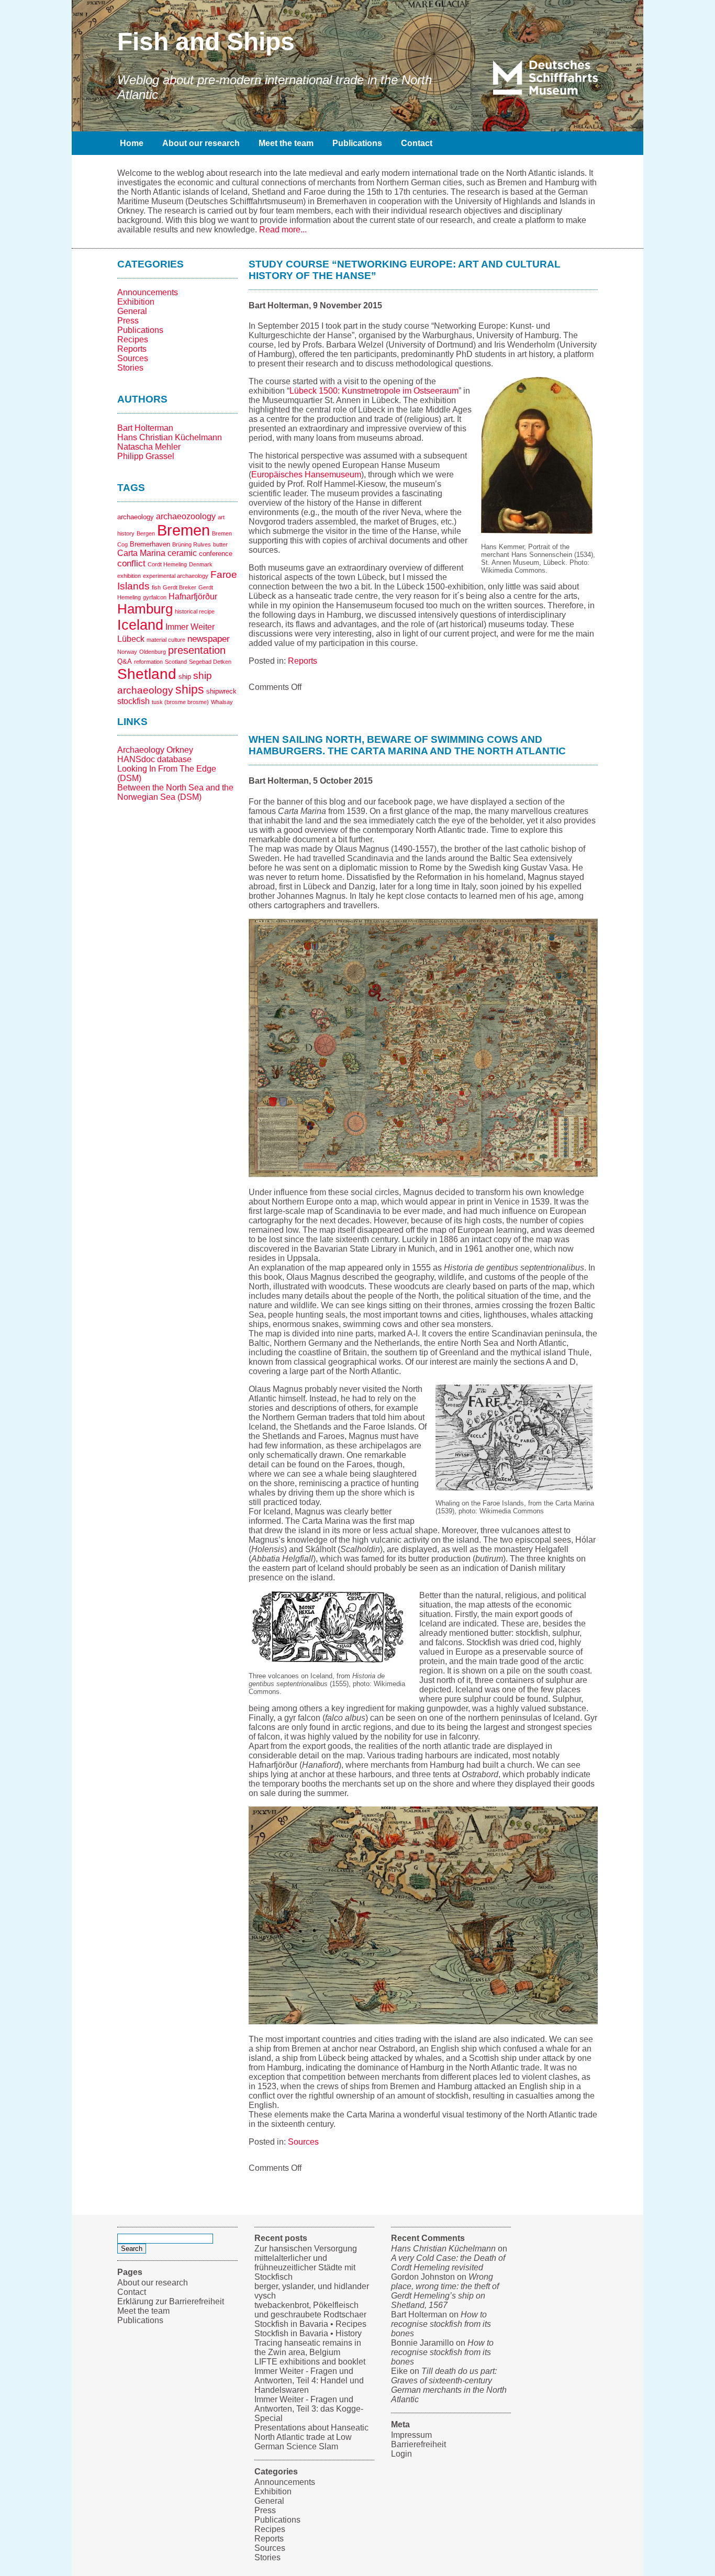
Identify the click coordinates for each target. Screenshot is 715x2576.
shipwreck (221, 691)
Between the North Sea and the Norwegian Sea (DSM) (175, 792)
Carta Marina (141, 553)
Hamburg (145, 609)
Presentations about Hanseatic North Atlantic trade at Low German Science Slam (311, 2437)
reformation (148, 662)
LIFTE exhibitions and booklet (310, 2362)
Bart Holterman (145, 428)
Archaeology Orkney (155, 750)
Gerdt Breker (180, 587)
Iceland (140, 625)
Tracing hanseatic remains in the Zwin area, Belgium (308, 2348)
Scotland (176, 662)
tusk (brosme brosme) (180, 702)
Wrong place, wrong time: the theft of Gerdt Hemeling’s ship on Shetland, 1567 (445, 2291)
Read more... (283, 230)
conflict (131, 563)
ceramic (182, 553)
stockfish (133, 701)
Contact (417, 143)
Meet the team (286, 143)
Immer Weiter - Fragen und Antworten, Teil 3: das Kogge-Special (309, 2409)
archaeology (136, 517)
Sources (133, 358)
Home (132, 143)
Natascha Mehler (149, 447)
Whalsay (222, 702)
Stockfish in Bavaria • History (308, 2333)
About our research (201, 143)
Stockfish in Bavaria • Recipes (310, 2324)
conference (216, 554)
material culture (166, 640)
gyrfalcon (155, 597)
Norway (127, 652)
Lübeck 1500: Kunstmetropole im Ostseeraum (374, 391)
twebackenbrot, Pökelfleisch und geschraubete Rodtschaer (310, 2310)
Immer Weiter (190, 627)
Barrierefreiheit (418, 2444)
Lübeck (131, 639)
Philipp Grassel (146, 456)
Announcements (148, 292)
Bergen (146, 533)
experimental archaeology (176, 576)
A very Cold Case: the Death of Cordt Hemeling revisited (448, 2263)
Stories (130, 368)
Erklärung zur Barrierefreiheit (171, 2301)
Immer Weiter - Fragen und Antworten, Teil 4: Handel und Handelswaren (309, 2380)
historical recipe (195, 611)
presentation (197, 650)
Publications (357, 143)
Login (401, 2454)
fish (156, 587)
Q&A (125, 661)
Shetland (147, 674)
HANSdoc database (154, 759)
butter (220, 544)
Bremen (183, 530)
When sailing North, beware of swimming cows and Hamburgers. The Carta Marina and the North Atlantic (407, 745)
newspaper (209, 639)
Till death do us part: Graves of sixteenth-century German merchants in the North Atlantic (449, 2385)
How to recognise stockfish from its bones (441, 2324)
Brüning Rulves (192, 544)
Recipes (133, 339)
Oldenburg (153, 652)
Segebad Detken (210, 662)
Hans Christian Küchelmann (170, 437)
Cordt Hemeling (167, 564)
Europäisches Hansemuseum (306, 475)
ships (190, 689)
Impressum (411, 2435)
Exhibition (136, 302)
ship (185, 677)
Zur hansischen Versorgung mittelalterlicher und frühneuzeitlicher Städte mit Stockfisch (306, 2263)
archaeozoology (186, 516)
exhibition (129, 576)
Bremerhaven (150, 544)
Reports (132, 349)
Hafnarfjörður (193, 596)
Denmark (201, 564)
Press (128, 321)
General (132, 311)
